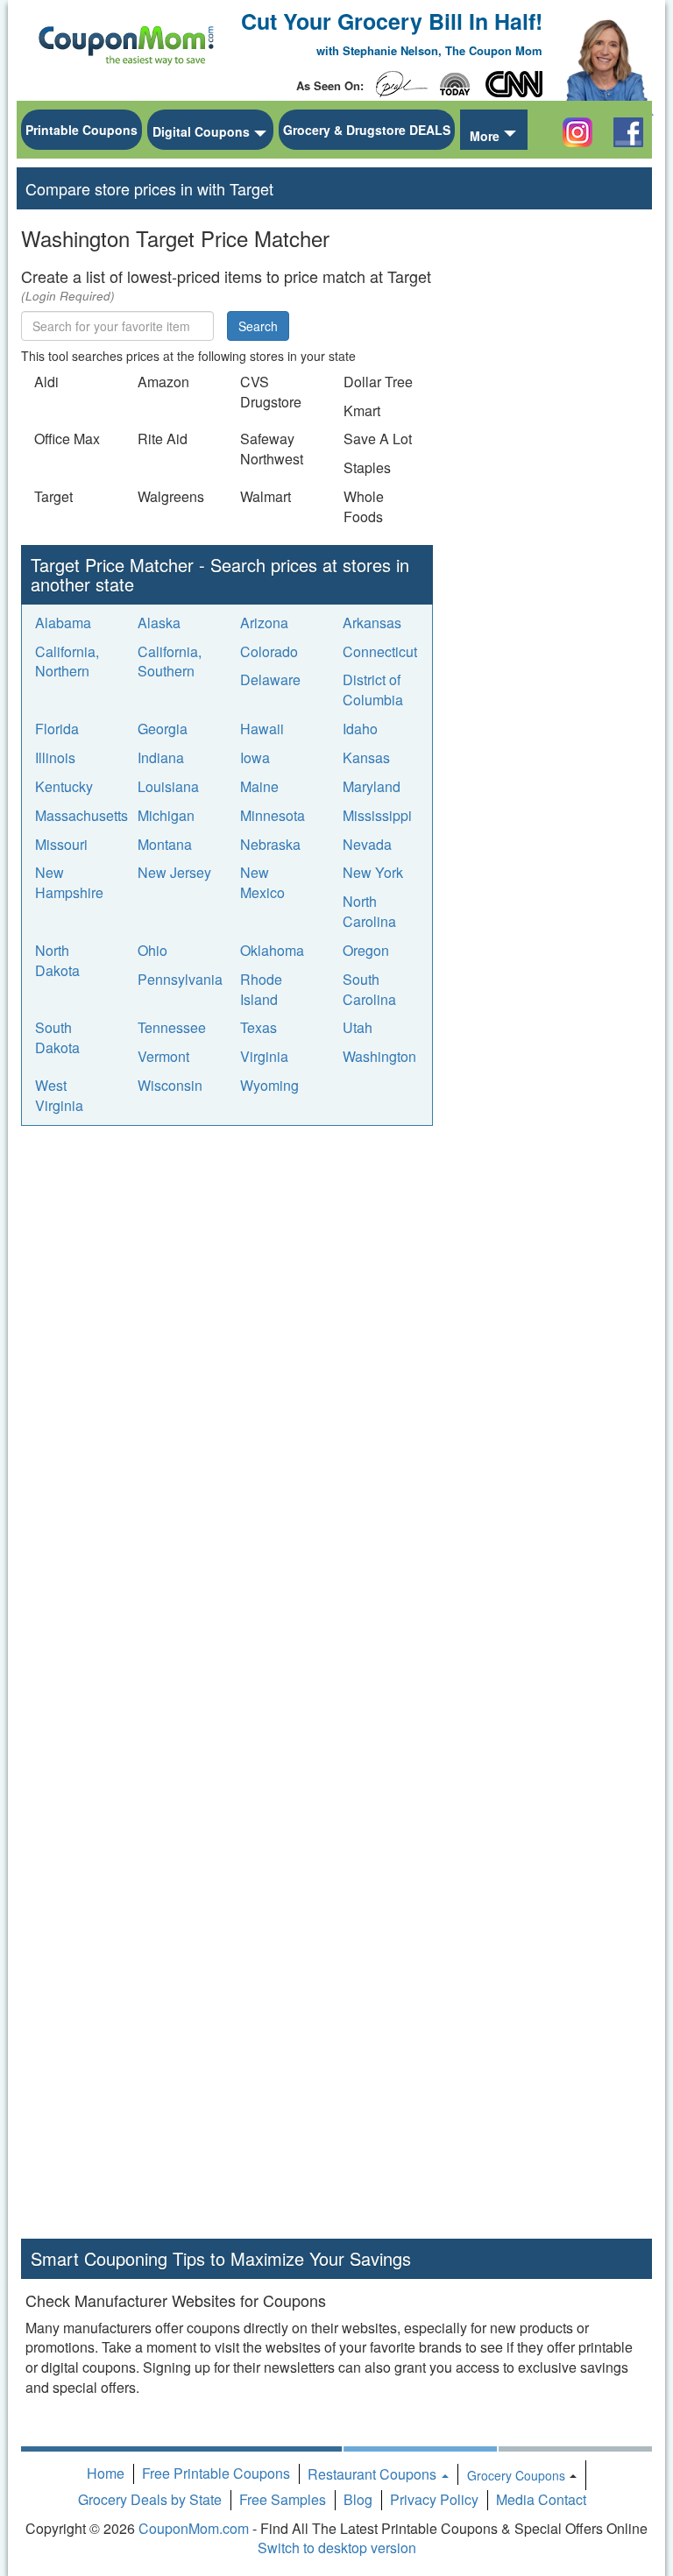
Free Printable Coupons (216, 2473)
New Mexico (262, 882)
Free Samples (283, 2499)
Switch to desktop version (337, 2548)
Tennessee (172, 1027)
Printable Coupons (81, 130)
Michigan (166, 815)
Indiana (161, 757)
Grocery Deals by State (150, 2499)
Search (258, 326)
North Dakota (57, 960)
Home (106, 2473)
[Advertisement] (152, 1253)
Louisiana (168, 786)
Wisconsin (170, 1085)
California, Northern (67, 662)
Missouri (61, 844)
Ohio (152, 950)
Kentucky (64, 786)
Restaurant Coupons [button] (374, 2474)
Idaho (360, 729)
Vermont (163, 1056)
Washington (379, 1056)
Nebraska (270, 844)
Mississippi (377, 815)
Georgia (163, 729)
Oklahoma (272, 950)
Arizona (264, 623)
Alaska (159, 623)
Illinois (55, 757)
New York (373, 872)
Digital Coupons (201, 131)
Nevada (367, 844)
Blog (358, 2499)
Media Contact (541, 2499)
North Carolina (369, 911)
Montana (165, 844)
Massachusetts (81, 815)
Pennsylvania (180, 979)
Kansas (366, 757)
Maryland (372, 786)
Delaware (270, 679)
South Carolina (369, 989)
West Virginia (59, 1095)
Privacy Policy (434, 2499)
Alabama (63, 623)
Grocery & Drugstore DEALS (367, 130)
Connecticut (380, 651)
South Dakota (57, 1037)
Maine (259, 786)
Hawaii (262, 729)
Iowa (255, 757)
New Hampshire (69, 882)
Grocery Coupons (516, 2475)
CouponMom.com (194, 2528)
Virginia (264, 1056)
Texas (259, 1027)
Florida (57, 729)
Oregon (366, 950)
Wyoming (269, 1085)
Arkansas (372, 623)
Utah (358, 1027)
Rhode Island (261, 989)
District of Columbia (373, 690)
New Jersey (174, 872)
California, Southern (170, 662)
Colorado (269, 651)
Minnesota (273, 815)
